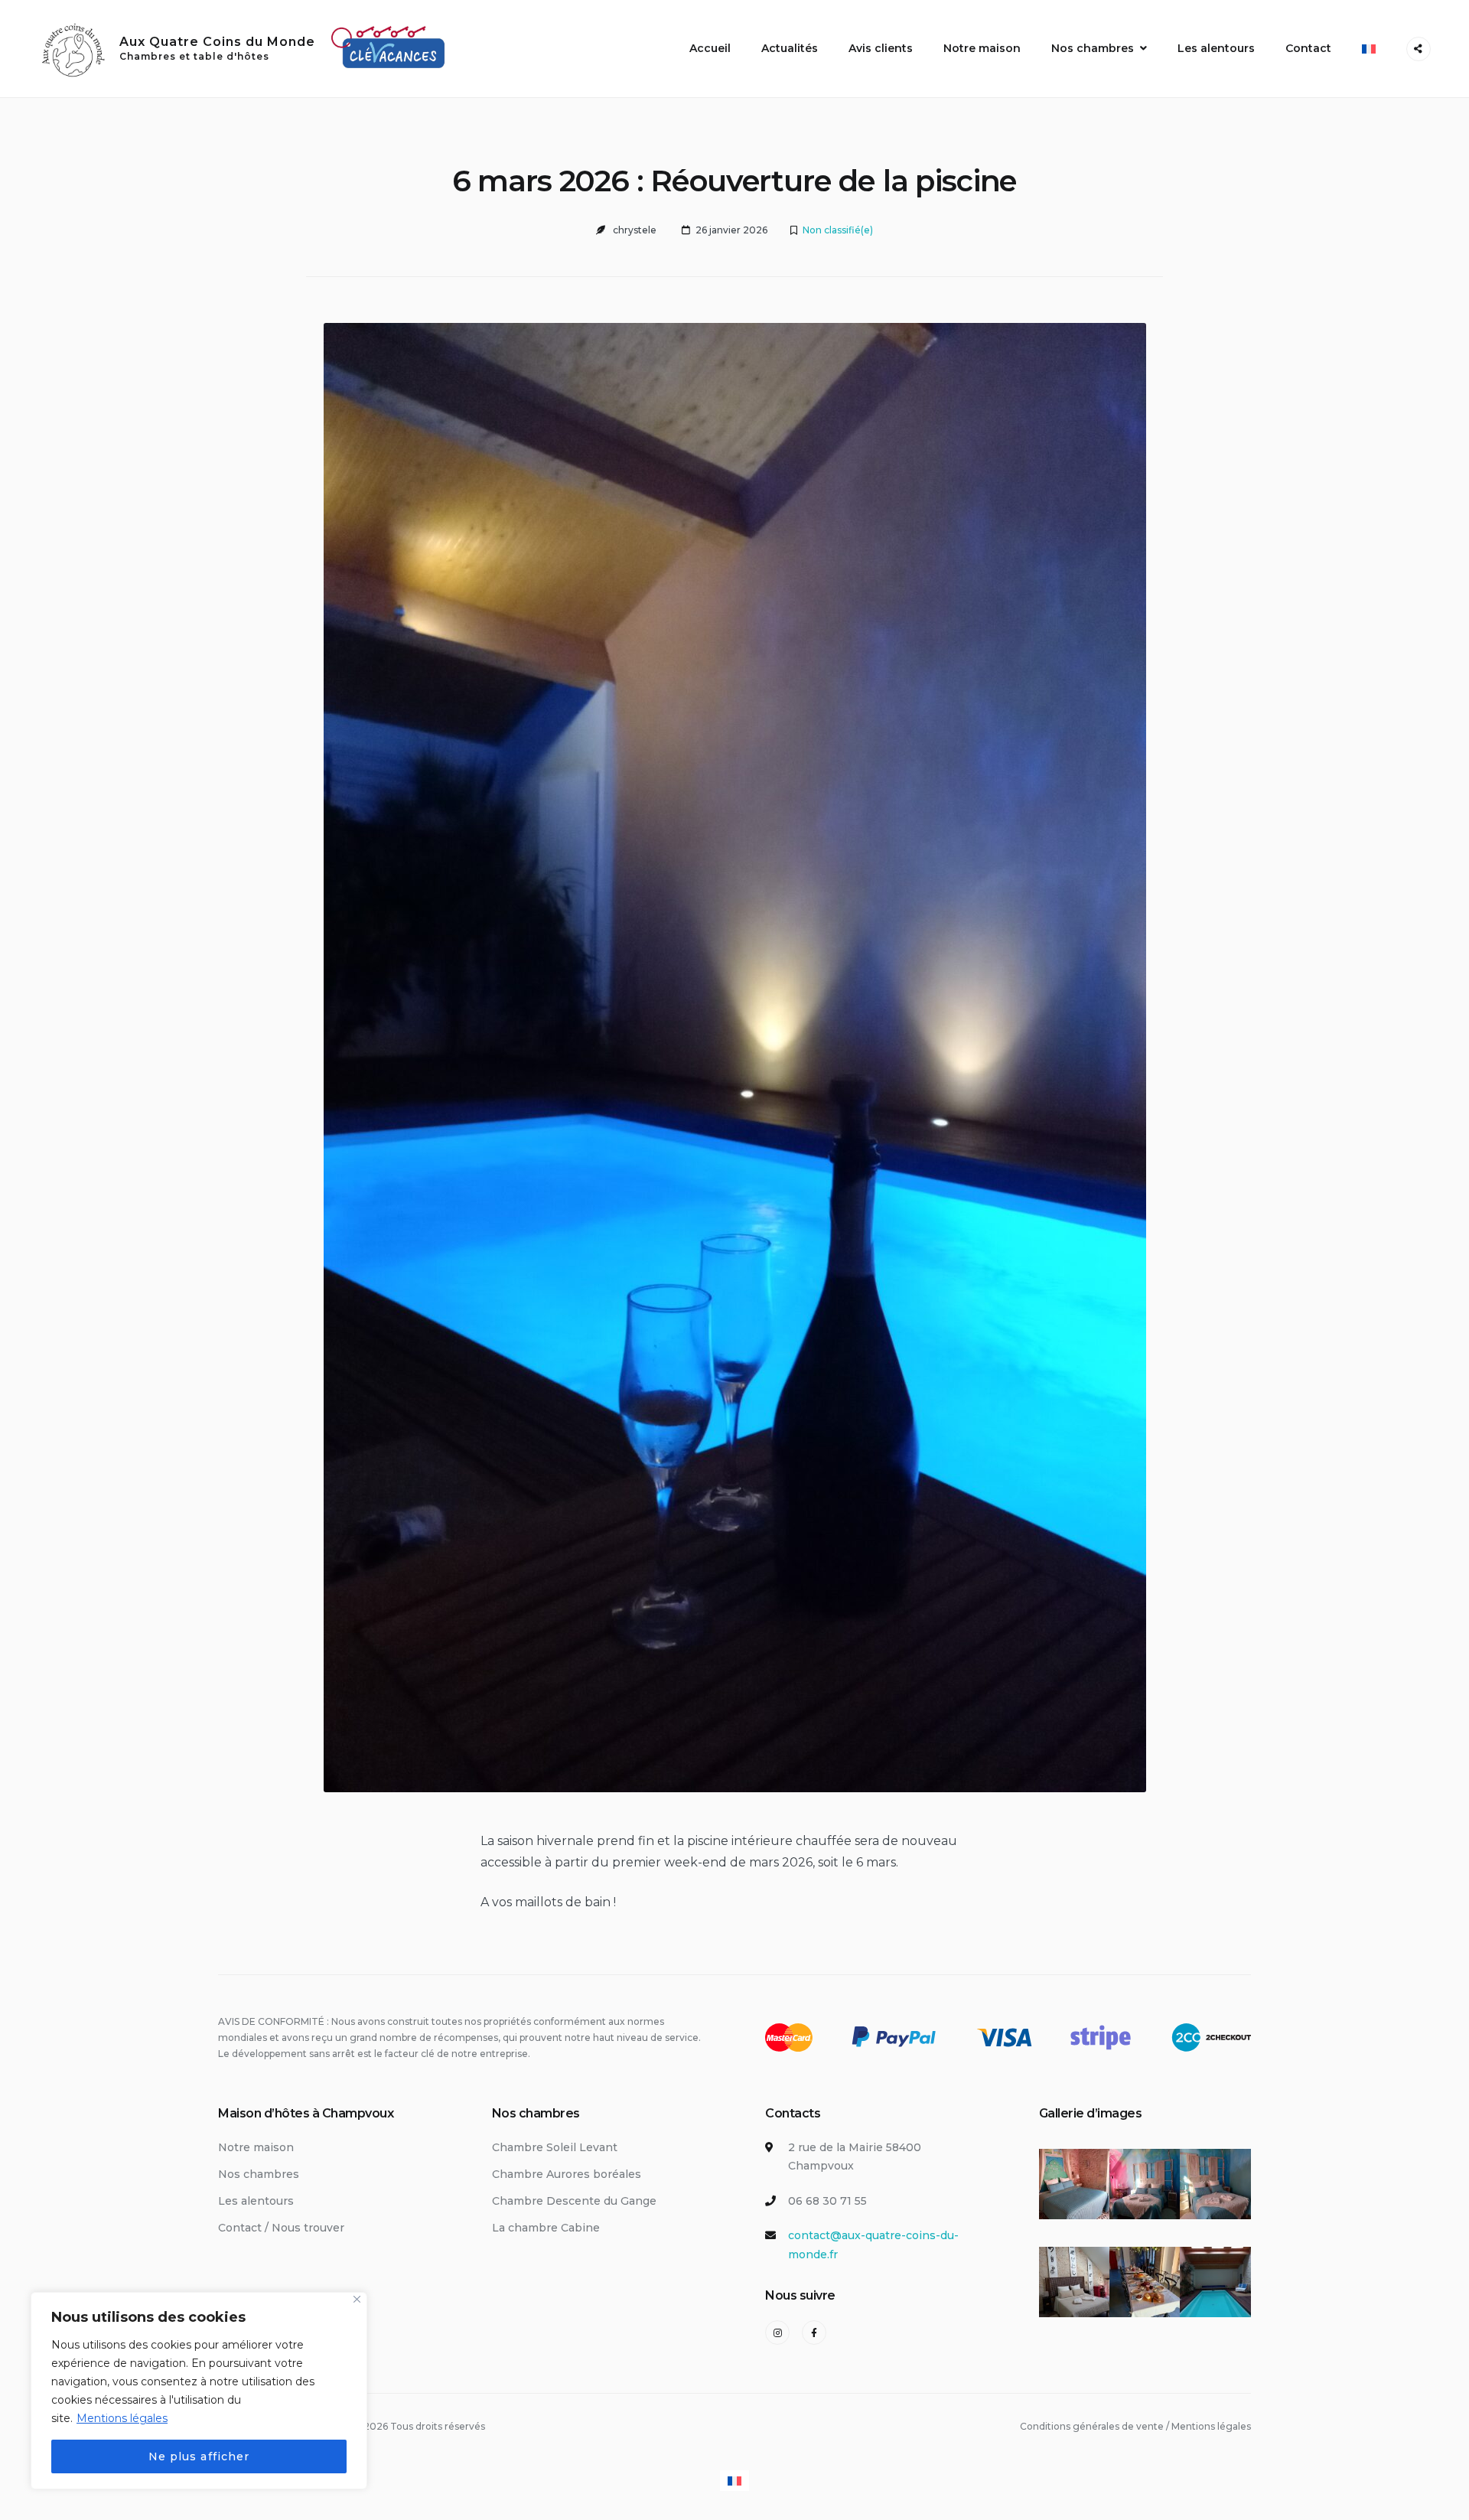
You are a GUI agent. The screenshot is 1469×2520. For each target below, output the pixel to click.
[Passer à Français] (734, 2481)
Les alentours (1216, 48)
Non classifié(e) (838, 230)
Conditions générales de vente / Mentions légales (1135, 2426)
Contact (1308, 48)
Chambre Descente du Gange (574, 2201)
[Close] (357, 2299)
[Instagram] (777, 2333)
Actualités (790, 48)
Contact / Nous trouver (281, 2228)
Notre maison (982, 48)
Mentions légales (122, 2418)
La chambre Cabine (546, 2228)
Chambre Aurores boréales (567, 2174)
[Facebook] (814, 2333)
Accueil (710, 48)
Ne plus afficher (199, 2456)
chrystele (635, 230)
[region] (199, 2391)
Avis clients (881, 48)
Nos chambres (1093, 48)
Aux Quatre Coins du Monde (217, 42)
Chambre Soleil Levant (555, 2147)
